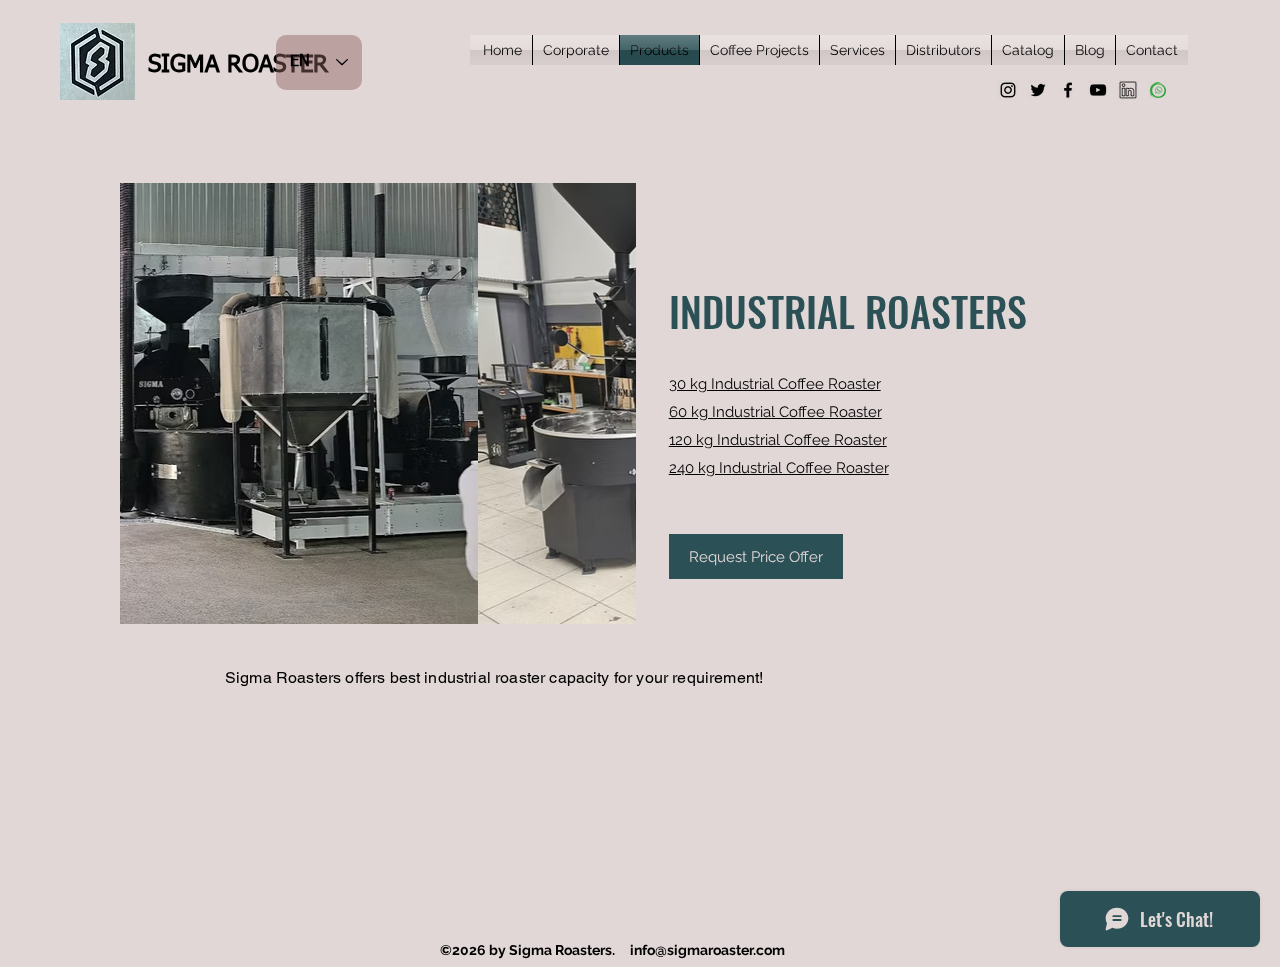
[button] (415, 403)
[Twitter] (1038, 90)
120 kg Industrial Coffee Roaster (778, 440)
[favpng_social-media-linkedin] (1128, 90)
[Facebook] (1068, 90)
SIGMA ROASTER (238, 65)
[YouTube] (1098, 90)
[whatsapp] (1158, 90)
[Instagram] (1008, 90)
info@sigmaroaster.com (707, 950)
